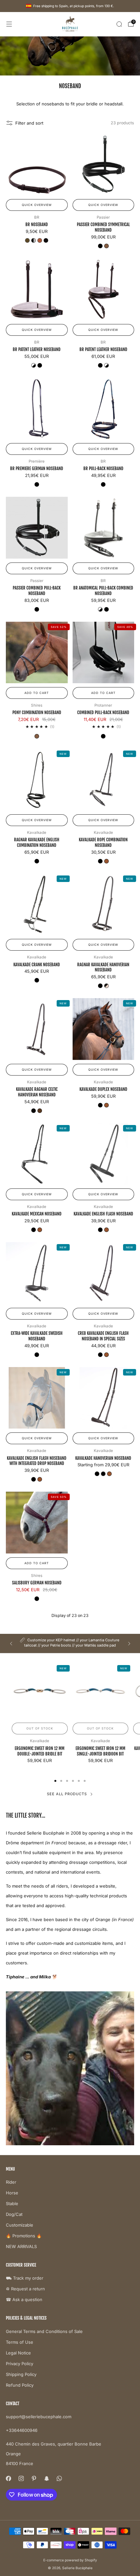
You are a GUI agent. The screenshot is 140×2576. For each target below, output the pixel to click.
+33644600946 (22, 2430)
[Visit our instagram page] (21, 2479)
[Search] (119, 24)
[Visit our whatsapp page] (59, 2479)
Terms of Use (20, 2342)
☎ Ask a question (24, 2299)
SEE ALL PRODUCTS (67, 1794)
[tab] (55, 1781)
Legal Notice (18, 2353)
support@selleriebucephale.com (39, 2417)
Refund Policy (20, 2385)
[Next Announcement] (129, 1644)
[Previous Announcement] (11, 1644)
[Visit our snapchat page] (46, 2479)
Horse (12, 2193)
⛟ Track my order (25, 2278)
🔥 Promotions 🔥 (24, 2236)
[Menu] (9, 24)
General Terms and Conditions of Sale (44, 2331)
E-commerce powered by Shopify (70, 2560)
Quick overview (37, 205)
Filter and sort (29, 123)
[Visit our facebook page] (8, 2479)
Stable (12, 2203)
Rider (11, 2182)
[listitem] (70, 1643)
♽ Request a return (25, 2289)
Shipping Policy (21, 2374)
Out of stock (40, 1728)
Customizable (20, 2225)
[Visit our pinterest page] (34, 2479)
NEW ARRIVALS (21, 2246)
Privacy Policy (20, 2364)
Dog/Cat (14, 2214)
